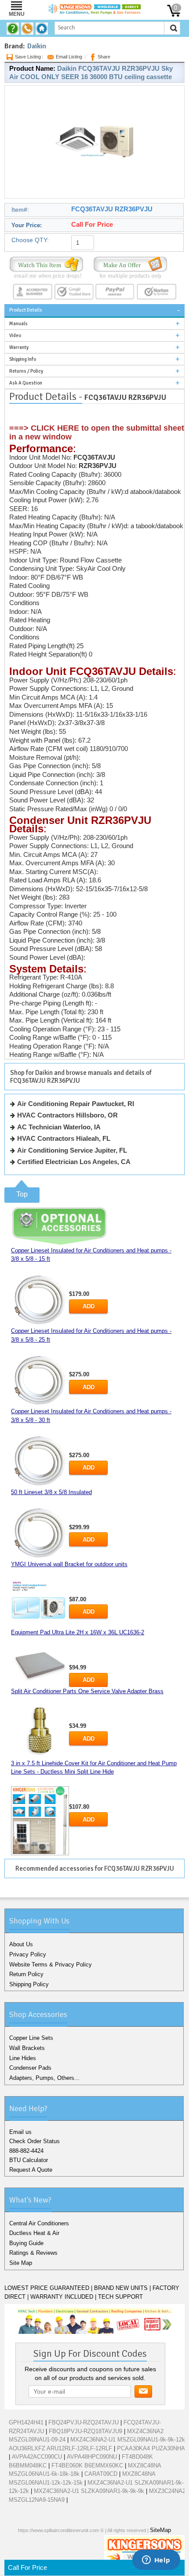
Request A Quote (31, 2170)
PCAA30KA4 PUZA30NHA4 (153, 2448)
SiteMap (160, 2530)
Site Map (21, 2263)
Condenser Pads (30, 2068)
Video (15, 336)
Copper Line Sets (31, 2038)
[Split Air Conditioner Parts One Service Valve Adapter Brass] (40, 1732)
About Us (21, 1944)
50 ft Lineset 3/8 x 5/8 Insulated (51, 1492)
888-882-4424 (26, 2151)
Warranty (19, 347)
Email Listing (69, 57)
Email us (20, 2132)
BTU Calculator (29, 2160)
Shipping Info (23, 359)
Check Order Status (35, 2141)
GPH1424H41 (26, 2422)
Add (89, 1306)
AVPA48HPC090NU (92, 2457)
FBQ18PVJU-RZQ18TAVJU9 (85, 2431)
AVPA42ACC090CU (37, 2457)
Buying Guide (26, 2243)
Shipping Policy (29, 1984)
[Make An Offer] (130, 267)
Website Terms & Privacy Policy (51, 1965)
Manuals (18, 324)
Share (104, 57)
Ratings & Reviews (33, 2253)
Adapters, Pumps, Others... (44, 2078)
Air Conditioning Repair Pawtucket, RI (76, 1104)
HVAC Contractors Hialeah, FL (64, 1138)
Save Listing (28, 57)
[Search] (174, 28)
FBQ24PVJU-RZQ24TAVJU (84, 2422)
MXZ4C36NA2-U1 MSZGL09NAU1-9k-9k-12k (128, 2440)
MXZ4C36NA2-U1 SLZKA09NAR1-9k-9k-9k (89, 2491)
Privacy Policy (28, 1954)
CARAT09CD (101, 2474)
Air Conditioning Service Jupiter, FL (72, 1150)
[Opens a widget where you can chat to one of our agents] (156, 2561)
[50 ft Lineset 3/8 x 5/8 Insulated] (40, 1533)
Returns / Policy (26, 371)
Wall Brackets (27, 2048)
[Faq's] (14, 29)
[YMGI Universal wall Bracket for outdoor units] (40, 1603)
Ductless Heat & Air (34, 2233)
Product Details (26, 310)
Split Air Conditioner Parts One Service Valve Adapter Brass (87, 1691)
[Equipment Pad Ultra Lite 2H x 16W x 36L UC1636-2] (40, 1664)
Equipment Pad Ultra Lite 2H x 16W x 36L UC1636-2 (78, 1632)
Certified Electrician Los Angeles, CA (74, 1162)
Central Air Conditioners (39, 2223)
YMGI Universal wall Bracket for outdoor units (69, 1564)
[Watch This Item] (46, 267)
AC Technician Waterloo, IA (59, 1127)
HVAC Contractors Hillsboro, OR (67, 1115)
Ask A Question (26, 383)
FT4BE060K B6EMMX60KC (87, 2465)
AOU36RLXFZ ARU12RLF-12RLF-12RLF (60, 2448)
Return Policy (26, 1974)
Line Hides (23, 2058)
